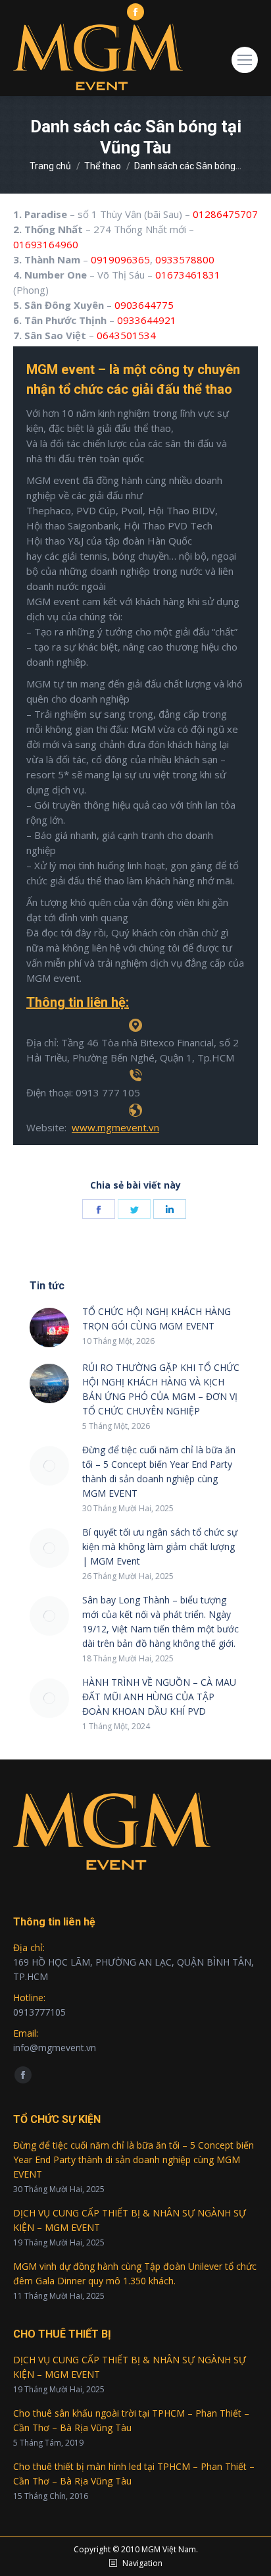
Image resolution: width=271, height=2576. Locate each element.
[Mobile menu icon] (245, 60)
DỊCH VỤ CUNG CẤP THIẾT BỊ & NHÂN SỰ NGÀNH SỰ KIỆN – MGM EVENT (130, 2220)
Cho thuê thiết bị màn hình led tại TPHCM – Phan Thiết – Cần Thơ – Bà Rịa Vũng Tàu (134, 2474)
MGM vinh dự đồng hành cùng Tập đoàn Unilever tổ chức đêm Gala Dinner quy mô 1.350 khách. (135, 2273)
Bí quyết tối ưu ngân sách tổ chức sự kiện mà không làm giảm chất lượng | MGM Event (160, 1546)
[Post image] (49, 1328)
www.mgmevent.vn (115, 1127)
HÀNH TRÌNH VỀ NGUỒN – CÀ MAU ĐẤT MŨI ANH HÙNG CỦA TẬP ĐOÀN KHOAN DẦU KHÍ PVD (159, 1697)
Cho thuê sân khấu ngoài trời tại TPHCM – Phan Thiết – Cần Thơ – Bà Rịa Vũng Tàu (131, 2420)
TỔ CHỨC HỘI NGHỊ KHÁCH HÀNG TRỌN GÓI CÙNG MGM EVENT (157, 1319)
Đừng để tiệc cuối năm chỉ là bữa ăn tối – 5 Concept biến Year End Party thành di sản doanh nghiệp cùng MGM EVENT (159, 1471)
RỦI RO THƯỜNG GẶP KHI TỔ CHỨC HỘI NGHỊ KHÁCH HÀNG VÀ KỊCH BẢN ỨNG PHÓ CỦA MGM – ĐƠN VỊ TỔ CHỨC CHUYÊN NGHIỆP (161, 1389)
